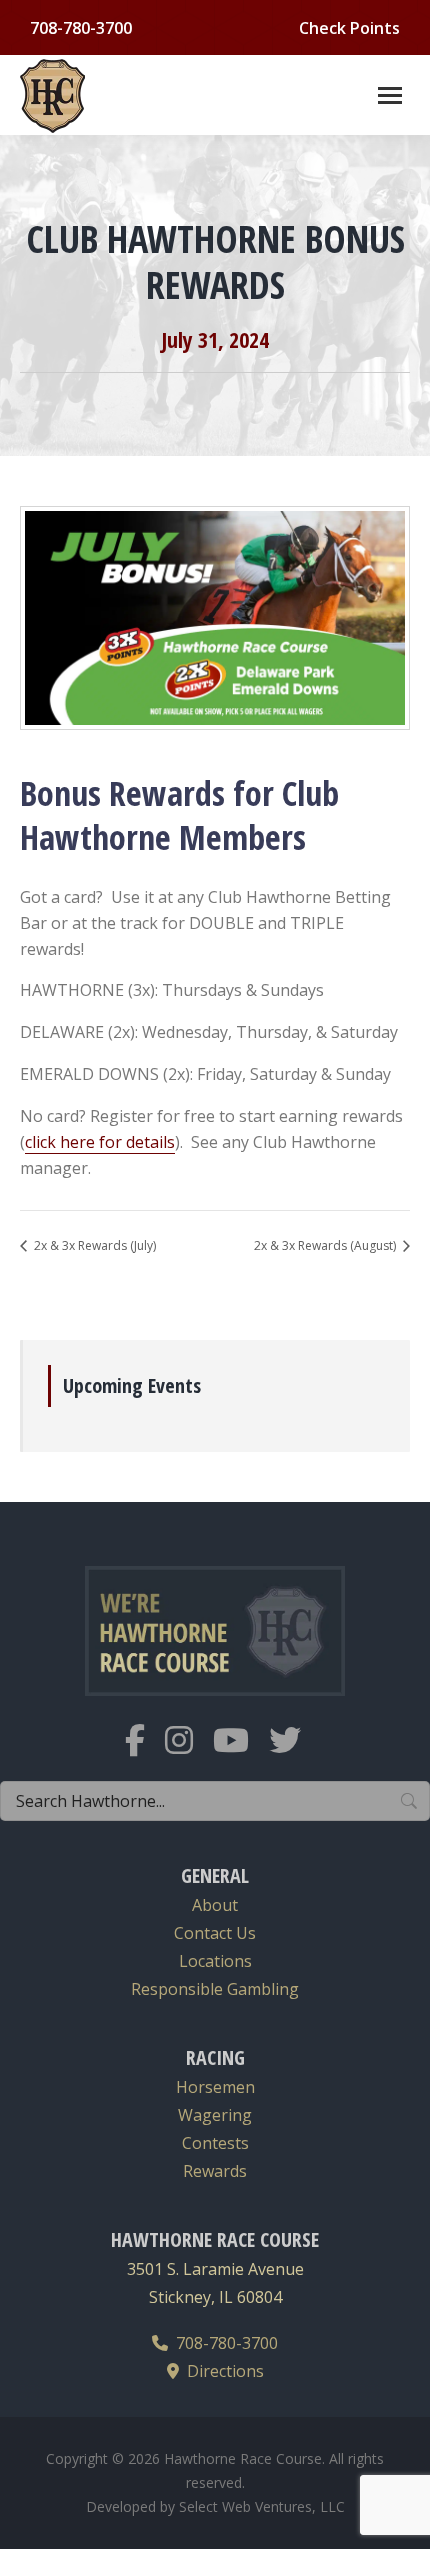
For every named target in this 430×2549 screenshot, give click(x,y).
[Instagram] (189, 1752)
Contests (215, 2143)
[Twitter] (295, 1752)
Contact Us (215, 1933)
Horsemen (215, 2087)
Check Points (349, 28)
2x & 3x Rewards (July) (93, 1245)
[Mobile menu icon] (390, 95)
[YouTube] (241, 1752)
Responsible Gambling (215, 1989)
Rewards (215, 2171)
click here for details (100, 1142)
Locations (215, 1961)
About (215, 1905)
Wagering (215, 2115)
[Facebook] (145, 1752)
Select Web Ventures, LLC (262, 2506)
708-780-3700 (223, 2343)
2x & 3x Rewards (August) (326, 1245)
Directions (221, 2371)
